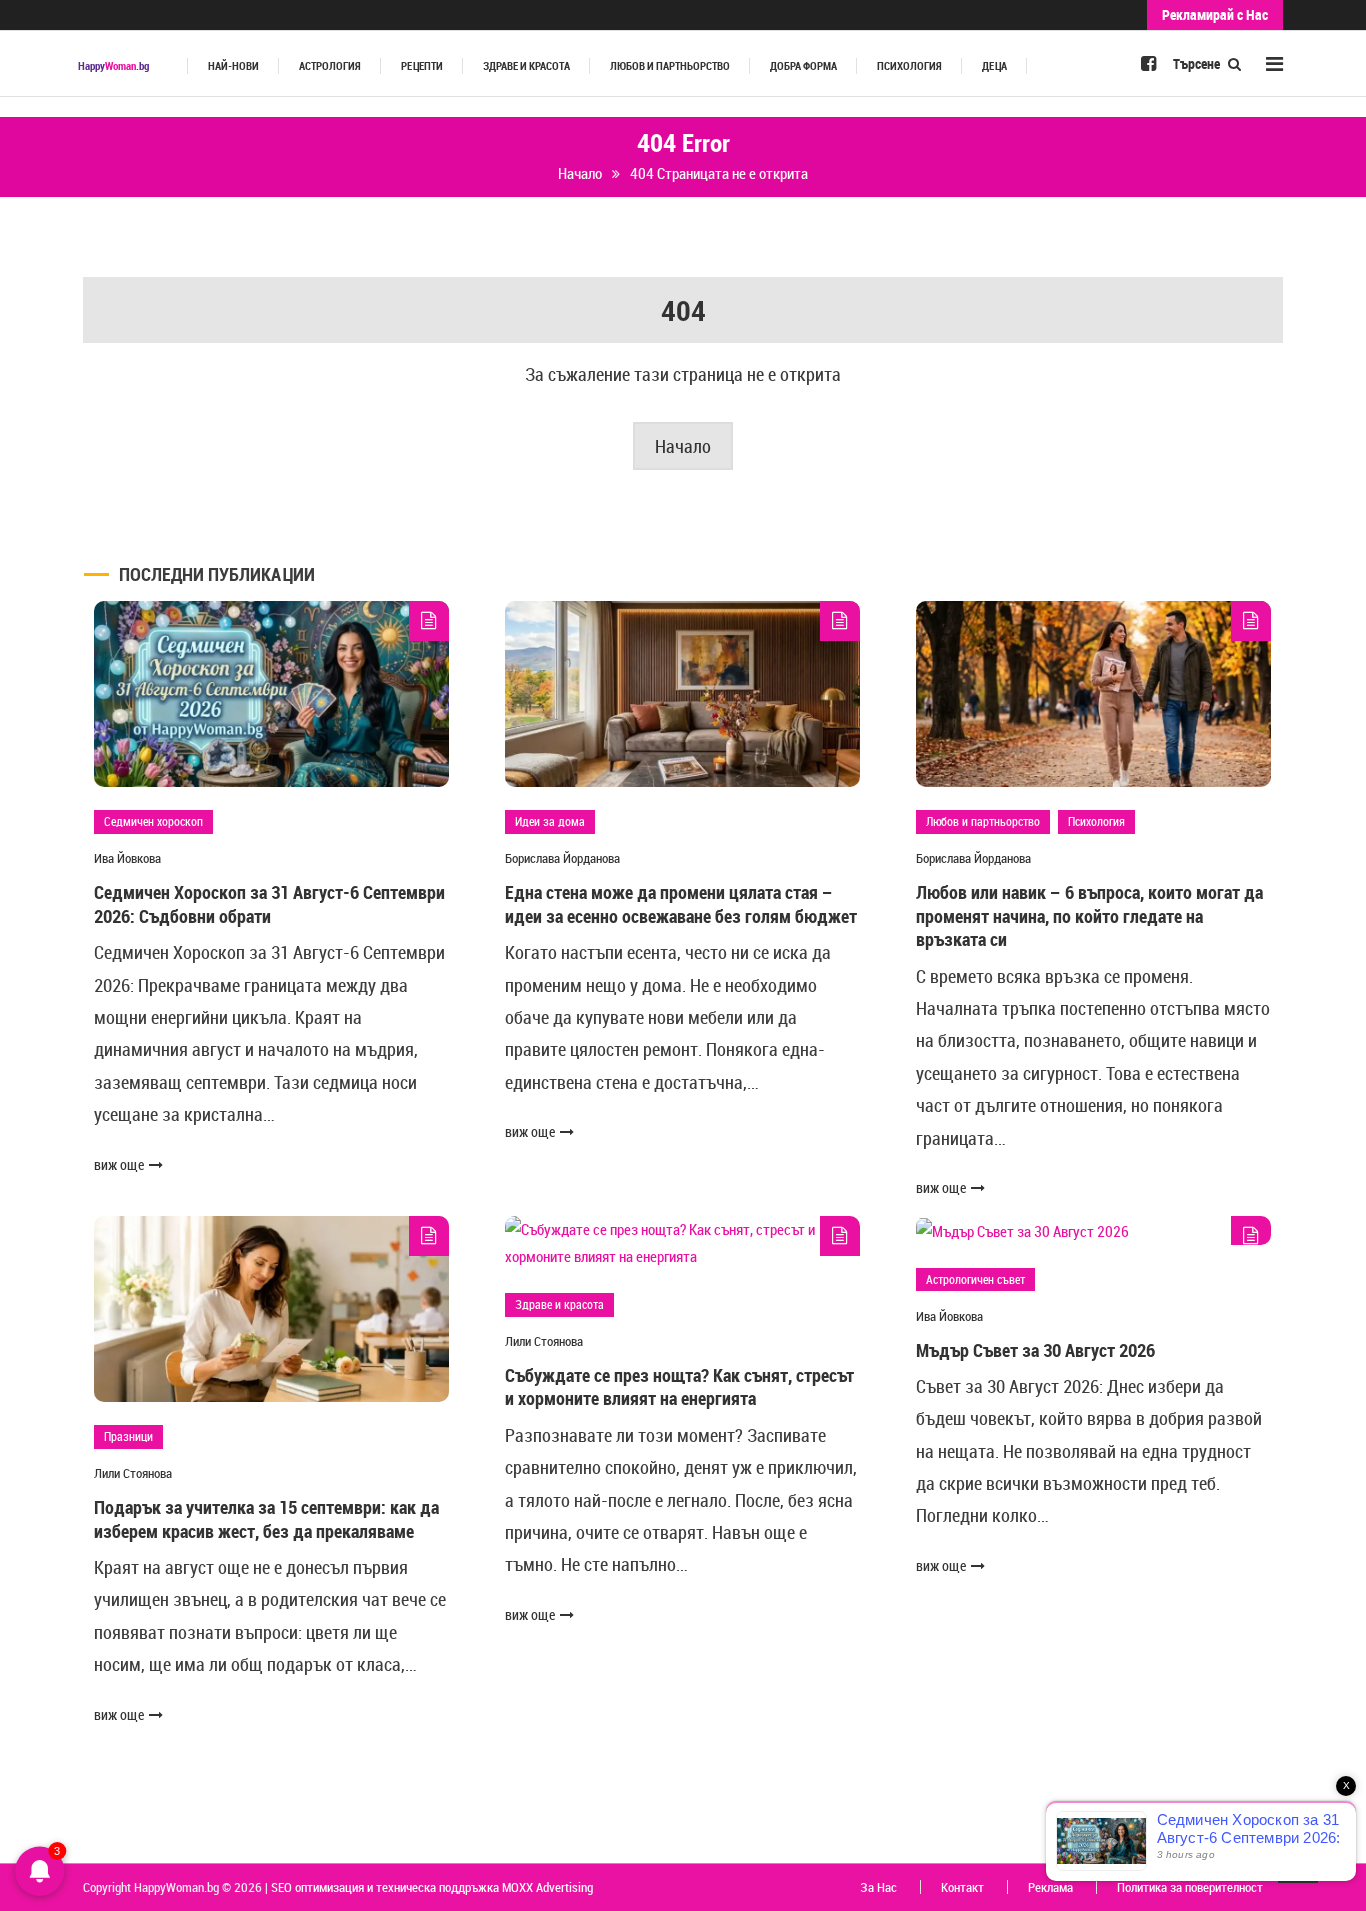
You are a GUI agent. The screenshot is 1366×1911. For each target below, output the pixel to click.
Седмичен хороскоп (153, 821)
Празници (128, 1436)
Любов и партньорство (670, 66)
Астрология (330, 66)
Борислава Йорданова (562, 858)
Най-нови (233, 66)
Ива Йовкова (127, 858)
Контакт (962, 1887)
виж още (119, 1164)
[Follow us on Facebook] (1148, 63)
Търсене (1198, 63)
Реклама (1050, 1887)
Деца (994, 66)
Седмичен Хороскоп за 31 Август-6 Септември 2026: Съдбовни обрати (269, 903)
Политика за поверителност (1190, 1887)
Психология (909, 66)
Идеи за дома (550, 821)
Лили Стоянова (133, 1473)
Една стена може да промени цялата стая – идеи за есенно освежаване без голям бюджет (681, 903)
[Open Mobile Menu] (1274, 63)
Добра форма (803, 66)
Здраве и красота (526, 66)
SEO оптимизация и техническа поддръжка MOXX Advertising (432, 1887)
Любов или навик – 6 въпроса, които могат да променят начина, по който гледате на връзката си (1089, 915)
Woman (113, 66)
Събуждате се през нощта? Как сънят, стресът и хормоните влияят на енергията (679, 1386)
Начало (683, 446)
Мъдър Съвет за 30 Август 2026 (1035, 1350)
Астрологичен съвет (975, 1279)
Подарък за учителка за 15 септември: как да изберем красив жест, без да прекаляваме (266, 1518)
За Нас (878, 1887)
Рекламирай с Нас (1215, 14)
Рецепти (422, 66)
